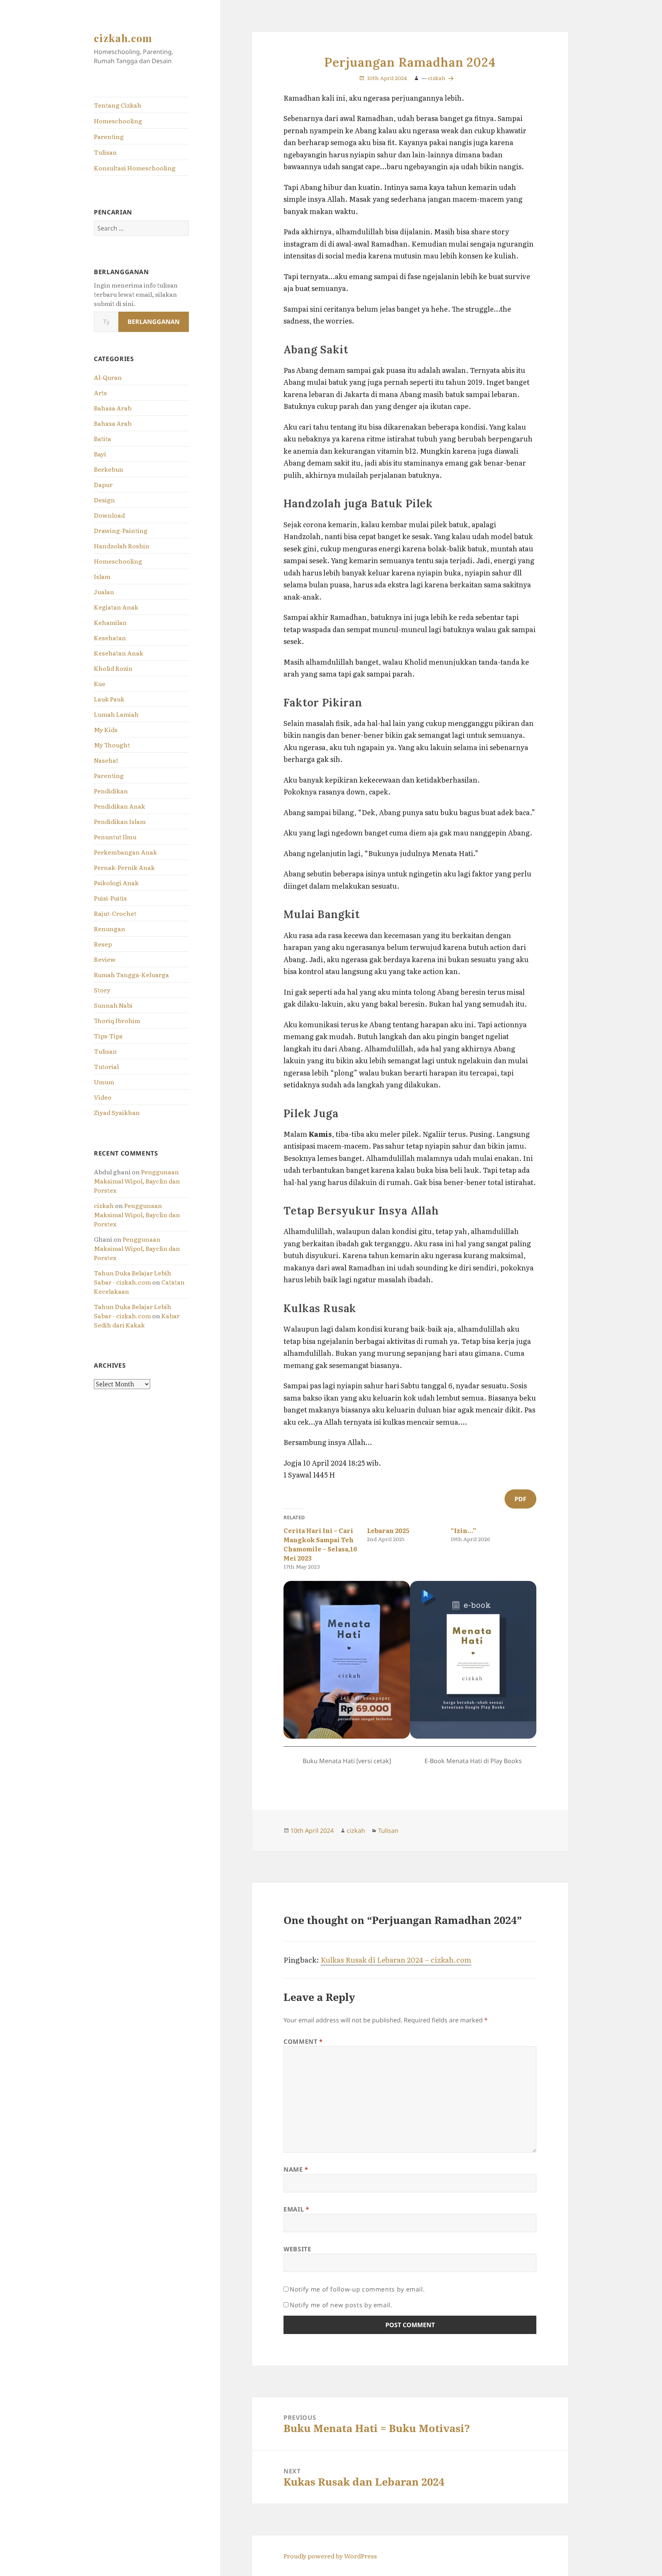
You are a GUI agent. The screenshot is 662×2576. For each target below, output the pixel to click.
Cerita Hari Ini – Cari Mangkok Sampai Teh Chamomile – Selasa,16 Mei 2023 (320, 1544)
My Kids (106, 729)
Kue (100, 683)
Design (104, 500)
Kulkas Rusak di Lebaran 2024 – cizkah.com (396, 1960)
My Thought (112, 745)
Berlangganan (154, 322)
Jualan (104, 592)
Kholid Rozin (113, 668)
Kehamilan (110, 622)
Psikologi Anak (116, 883)
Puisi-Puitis (110, 898)
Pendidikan (111, 791)
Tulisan (105, 152)
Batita (102, 438)
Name (296, 2169)
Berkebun (109, 469)
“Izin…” (463, 1530)
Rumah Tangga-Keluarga (131, 974)
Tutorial (106, 1066)
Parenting (109, 136)
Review (105, 959)
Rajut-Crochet (115, 913)
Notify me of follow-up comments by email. (357, 2289)
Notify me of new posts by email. (341, 2305)
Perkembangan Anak (125, 852)
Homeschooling (118, 121)
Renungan (110, 928)
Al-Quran (108, 377)
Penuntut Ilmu (115, 837)
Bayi (100, 454)
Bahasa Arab (113, 408)
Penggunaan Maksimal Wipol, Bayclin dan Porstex (137, 1181)
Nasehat (106, 760)
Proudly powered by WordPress (330, 2556)
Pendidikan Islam (120, 821)
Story (102, 990)
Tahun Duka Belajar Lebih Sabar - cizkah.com (133, 1277)
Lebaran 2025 (388, 1530)
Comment (303, 2042)
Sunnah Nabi (113, 1005)
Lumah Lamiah (116, 714)
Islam (102, 576)
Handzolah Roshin (122, 546)
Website (297, 2249)
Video (103, 1097)
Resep (103, 944)
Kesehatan (110, 637)
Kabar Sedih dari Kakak (137, 1320)
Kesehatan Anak (119, 653)
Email (296, 2209)
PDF (520, 1499)
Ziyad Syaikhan (117, 1112)
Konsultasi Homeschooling (135, 168)
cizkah (104, 1205)
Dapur (103, 484)
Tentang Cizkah (118, 105)
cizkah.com (123, 38)
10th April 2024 (387, 78)
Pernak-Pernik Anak (124, 867)
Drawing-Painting (121, 530)
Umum (104, 1082)
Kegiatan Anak (116, 607)
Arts (100, 392)
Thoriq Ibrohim (117, 1020)
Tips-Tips (108, 1036)
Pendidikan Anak (120, 806)
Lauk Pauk (109, 699)
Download (109, 515)
